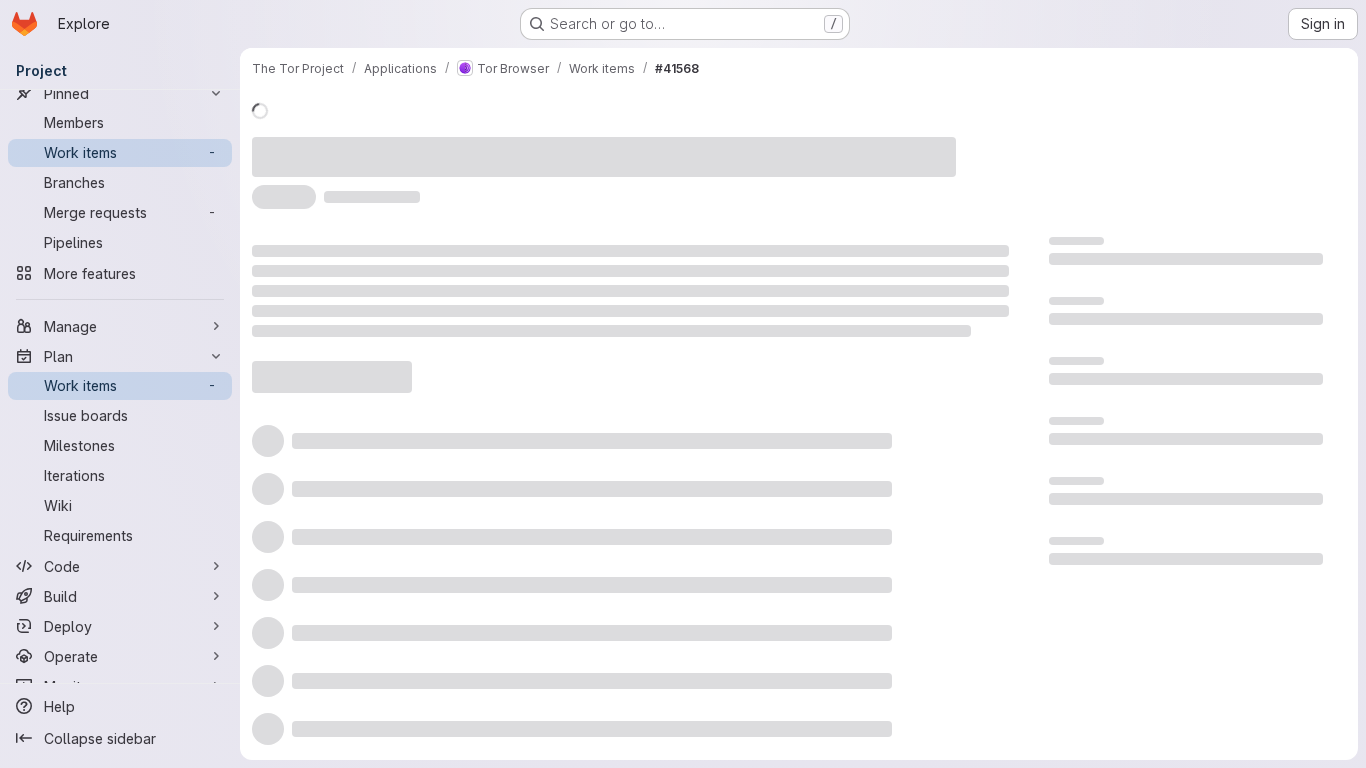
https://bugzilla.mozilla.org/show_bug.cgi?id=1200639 (481, 182)
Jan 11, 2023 (480, 145)
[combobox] (844, 441)
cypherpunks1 (594, 145)
